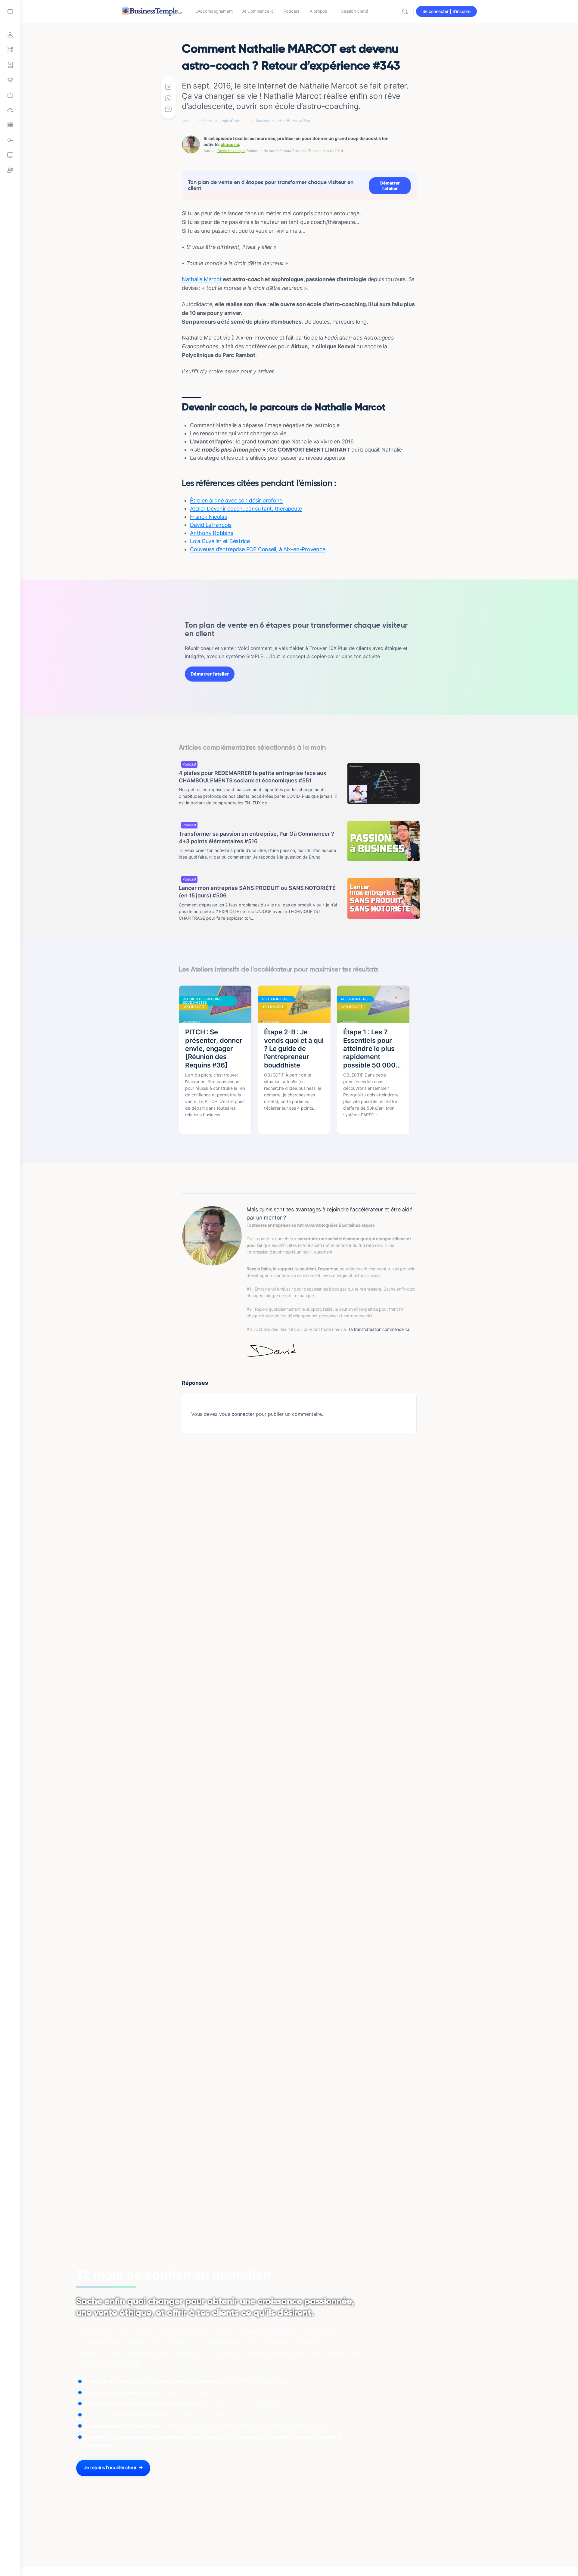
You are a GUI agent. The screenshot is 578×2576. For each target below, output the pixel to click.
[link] (10, 95)
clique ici (230, 144)
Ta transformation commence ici (378, 1329)
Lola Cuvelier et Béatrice (220, 541)
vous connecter (237, 1414)
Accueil (189, 121)
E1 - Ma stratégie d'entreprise (225, 121)
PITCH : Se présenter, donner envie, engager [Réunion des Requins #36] (214, 1048)
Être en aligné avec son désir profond (236, 500)
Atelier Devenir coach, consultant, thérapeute (246, 509)
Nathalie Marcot (202, 279)
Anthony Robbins (211, 533)
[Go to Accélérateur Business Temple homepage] (152, 11)
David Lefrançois (211, 525)
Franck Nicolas (208, 517)
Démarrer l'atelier (390, 186)
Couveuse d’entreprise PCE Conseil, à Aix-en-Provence (258, 549)
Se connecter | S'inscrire (446, 11)
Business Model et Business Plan (283, 121)
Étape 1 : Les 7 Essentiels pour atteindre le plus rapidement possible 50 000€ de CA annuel (372, 1049)
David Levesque (231, 151)
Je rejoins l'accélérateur (110, 2468)
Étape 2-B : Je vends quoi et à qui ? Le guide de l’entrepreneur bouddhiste (294, 1048)
